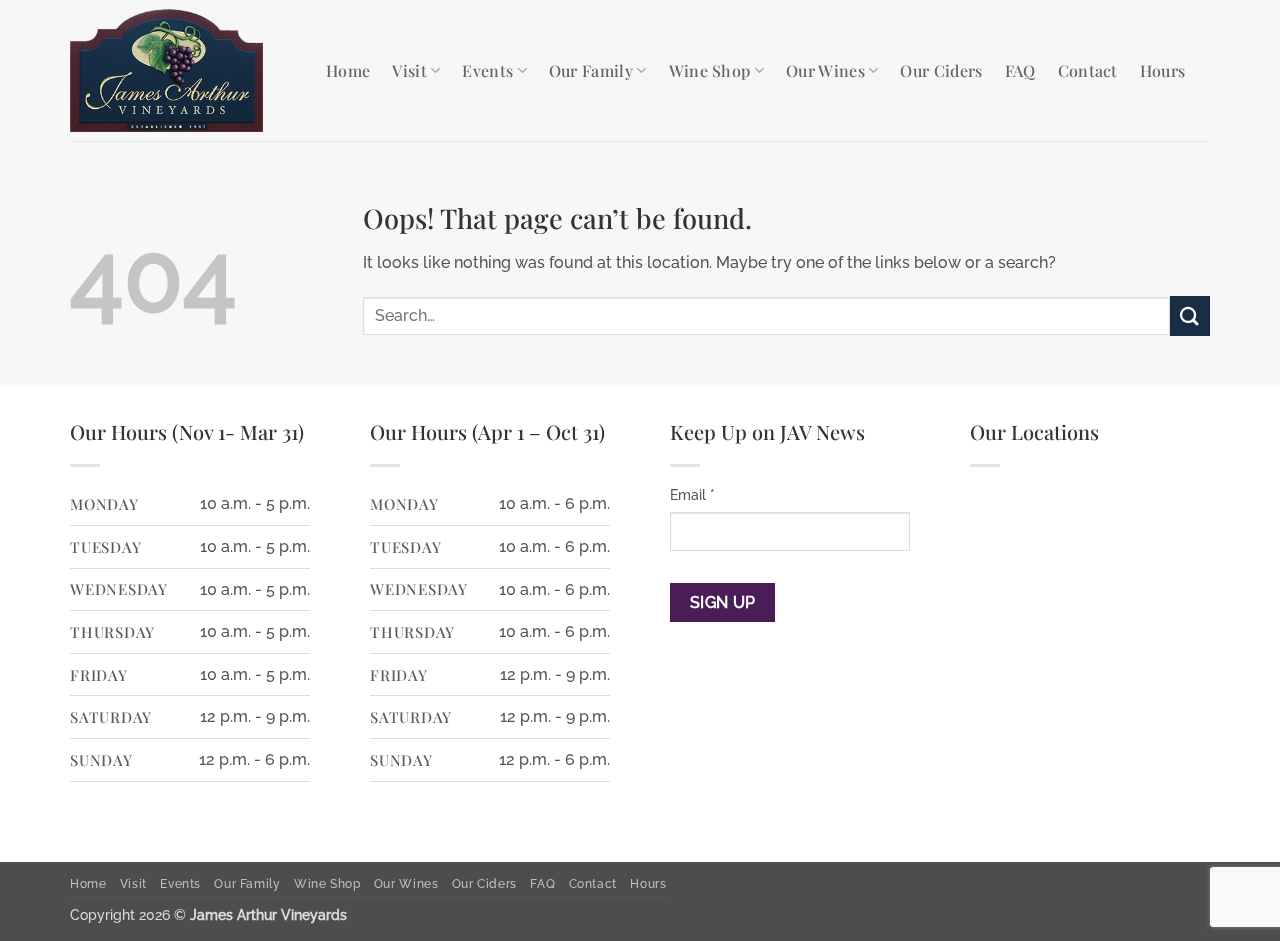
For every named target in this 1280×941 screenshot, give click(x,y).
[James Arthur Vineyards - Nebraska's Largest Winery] (183, 70)
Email (692, 494)
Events (487, 70)
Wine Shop (710, 70)
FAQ (1020, 70)
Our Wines (825, 70)
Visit (409, 70)
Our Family (591, 70)
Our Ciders (941, 70)
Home (348, 70)
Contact (1088, 70)
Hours (1163, 70)
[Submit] (1190, 315)
